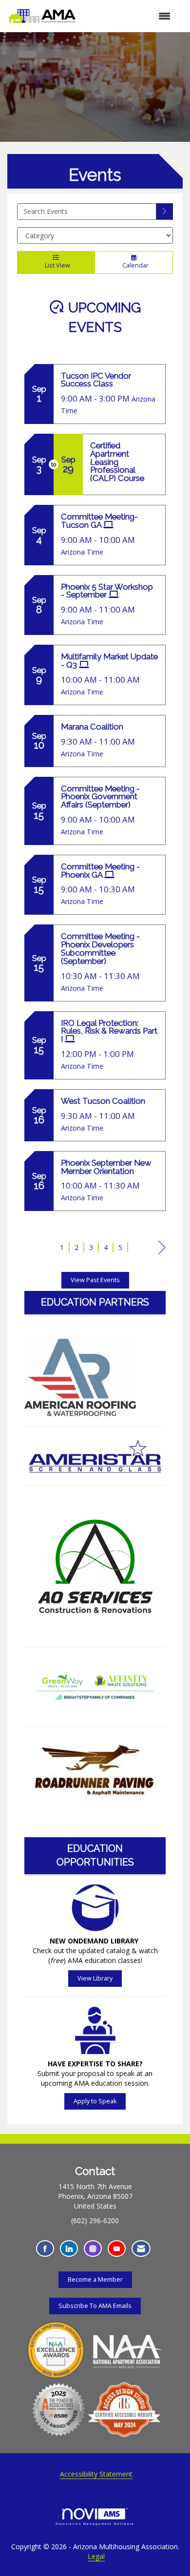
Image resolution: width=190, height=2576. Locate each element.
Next (162, 1257)
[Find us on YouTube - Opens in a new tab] (117, 2249)
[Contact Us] (141, 2249)
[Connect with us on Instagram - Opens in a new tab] (93, 2249)
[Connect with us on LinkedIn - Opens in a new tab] (69, 2249)
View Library (95, 1978)
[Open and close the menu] (128, 16)
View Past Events (95, 1280)
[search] (165, 211)
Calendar (134, 265)
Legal (96, 2556)
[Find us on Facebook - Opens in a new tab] (45, 2249)
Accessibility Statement (96, 2474)
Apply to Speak (95, 2101)
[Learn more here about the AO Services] (95, 1566)
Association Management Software (95, 2524)
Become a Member (95, 2279)
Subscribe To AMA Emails (95, 2306)
